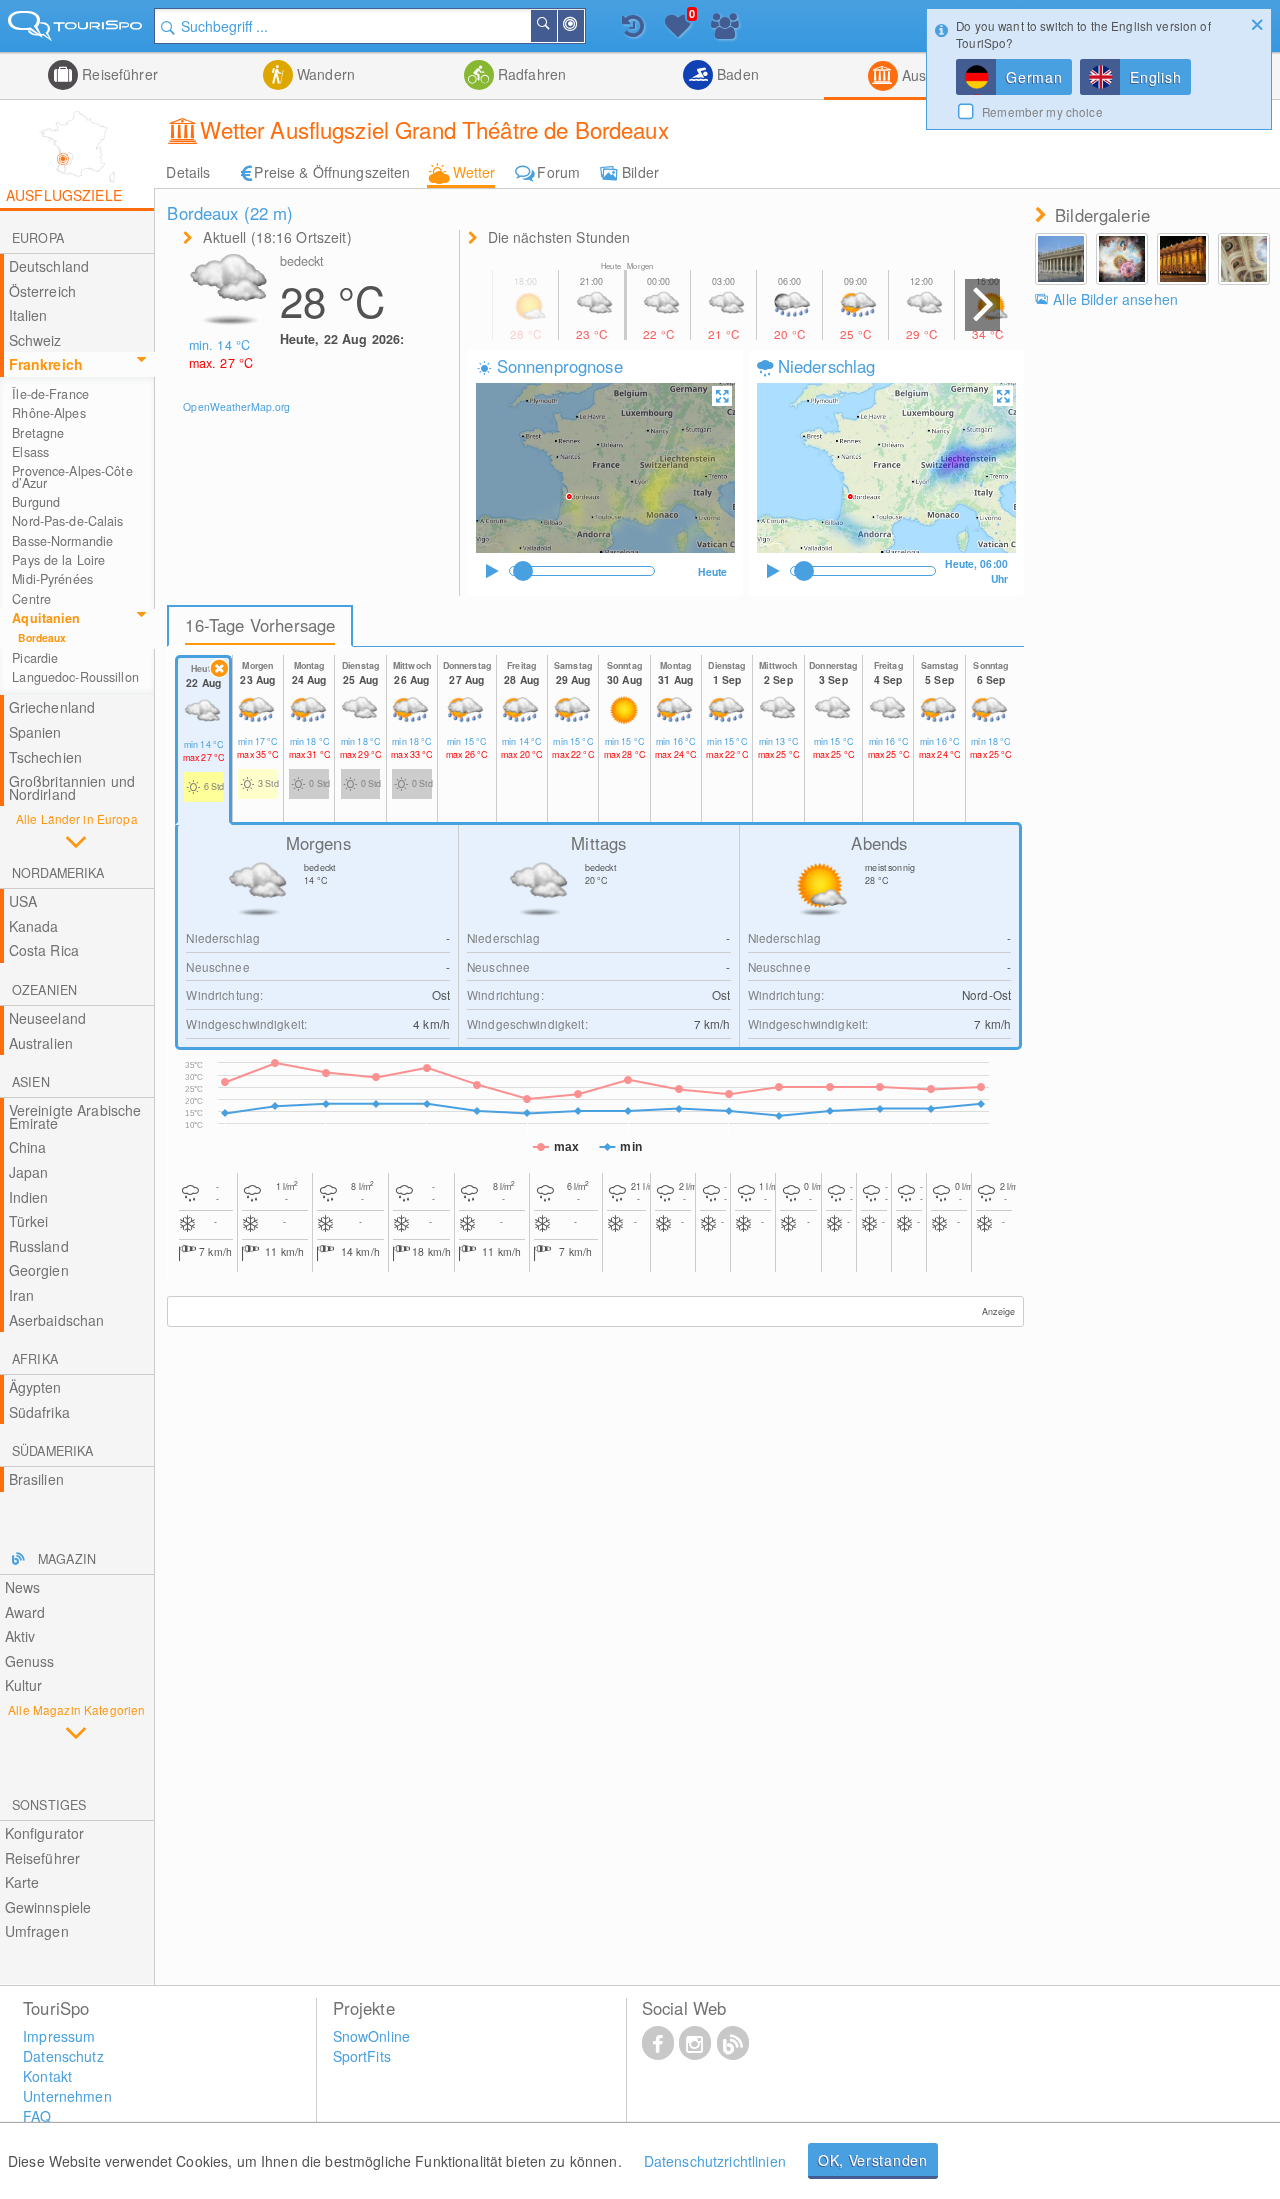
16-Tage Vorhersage (260, 625)
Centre (31, 599)
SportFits (362, 2056)
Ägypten (35, 1387)
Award (25, 1612)
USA (23, 901)
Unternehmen (67, 2096)
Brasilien (36, 1479)
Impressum (59, 2036)
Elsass (30, 452)
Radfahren (530, 74)
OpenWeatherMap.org (236, 406)
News (23, 1587)
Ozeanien (44, 990)
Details (188, 172)
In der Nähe (583, 26)
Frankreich (46, 364)
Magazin (67, 1559)
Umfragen (37, 1931)
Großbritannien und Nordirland (72, 787)
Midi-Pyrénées (52, 579)
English (1155, 77)
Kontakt (47, 2076)
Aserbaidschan (57, 1320)
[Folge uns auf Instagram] (695, 2042)
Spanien (35, 732)
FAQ (37, 2116)
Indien (29, 1197)
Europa (38, 238)
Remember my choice (1042, 111)
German (1034, 77)
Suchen (556, 26)
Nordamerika (58, 873)
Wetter (474, 172)
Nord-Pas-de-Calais (67, 521)
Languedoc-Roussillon (75, 677)
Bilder (640, 172)
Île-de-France (50, 394)
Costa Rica (44, 950)
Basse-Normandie (62, 541)
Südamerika (52, 1451)
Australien (41, 1043)
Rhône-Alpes (48, 413)
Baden (736, 74)
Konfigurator (45, 1833)
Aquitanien (46, 618)
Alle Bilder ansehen (1115, 299)
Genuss (30, 1661)
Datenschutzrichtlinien (715, 2161)
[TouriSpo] (77, 29)
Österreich (42, 291)
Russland (39, 1246)
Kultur (24, 1685)
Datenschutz (63, 2056)
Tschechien (45, 757)
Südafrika (39, 1412)
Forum (558, 172)
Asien (31, 1082)
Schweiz (35, 340)
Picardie (35, 658)
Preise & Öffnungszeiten (332, 172)
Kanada (34, 926)
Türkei (29, 1221)
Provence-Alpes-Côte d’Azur (72, 476)
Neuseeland (47, 1018)
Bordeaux (42, 637)
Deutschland (49, 266)
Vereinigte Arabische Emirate (75, 1116)
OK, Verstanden (873, 2160)
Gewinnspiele (48, 1907)
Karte (22, 1882)
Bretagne (38, 433)
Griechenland (52, 707)
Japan (29, 1172)
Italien (28, 315)
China (28, 1147)
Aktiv (20, 1636)
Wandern (324, 74)
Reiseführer (118, 74)
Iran (22, 1295)
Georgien (39, 1270)
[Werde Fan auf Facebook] (658, 2042)
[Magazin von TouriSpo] (733, 2042)
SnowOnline (371, 2036)
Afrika (35, 1359)
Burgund (36, 502)
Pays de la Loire (58, 560)
